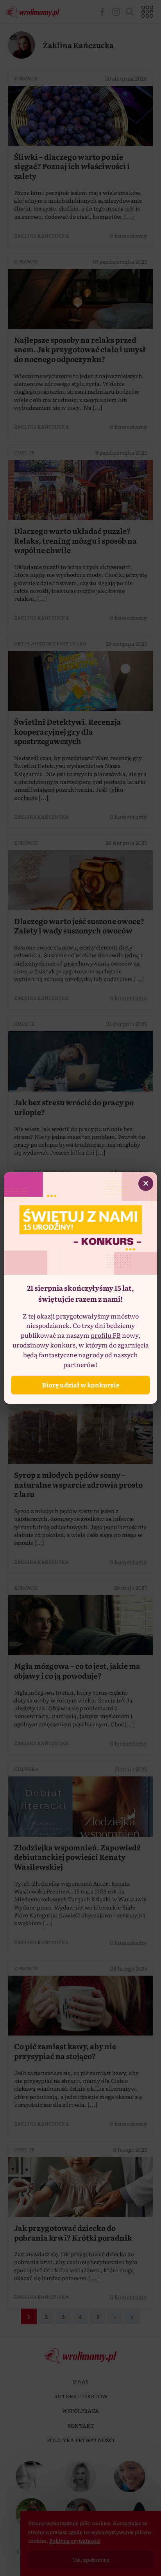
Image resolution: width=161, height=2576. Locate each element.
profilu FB (106, 1335)
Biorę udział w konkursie (80, 1385)
